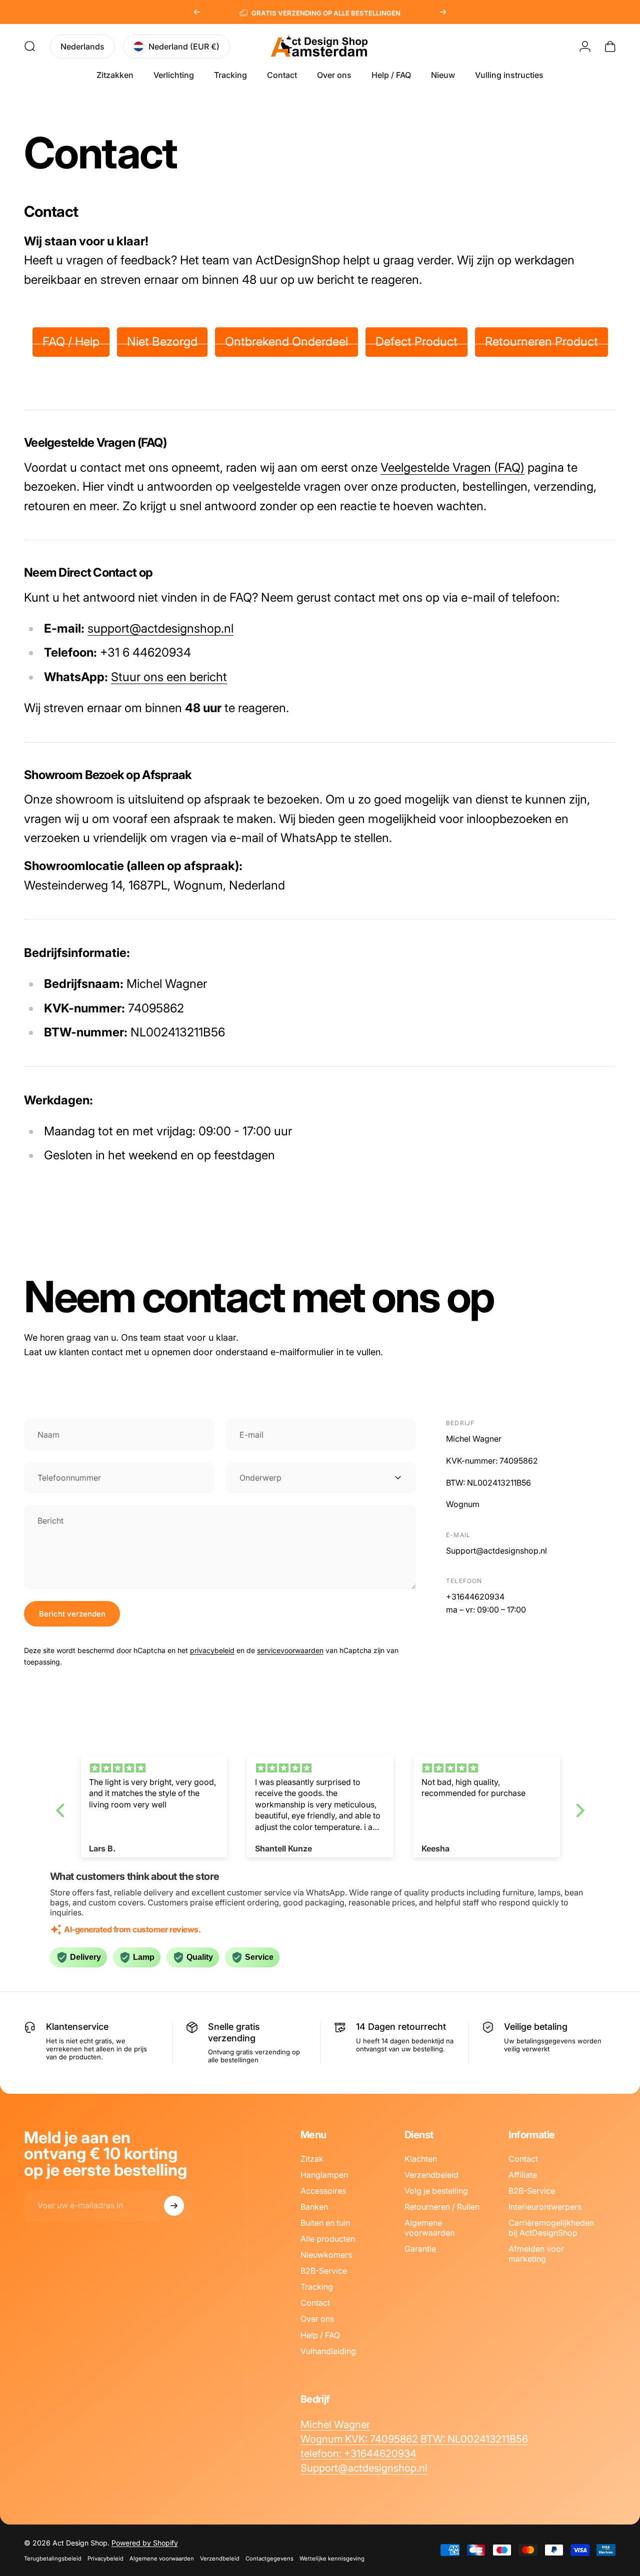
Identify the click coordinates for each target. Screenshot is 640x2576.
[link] (335, 2424)
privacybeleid (212, 1650)
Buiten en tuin (325, 2223)
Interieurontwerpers (545, 2207)
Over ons (317, 2319)
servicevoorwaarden (290, 1650)
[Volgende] (443, 12)
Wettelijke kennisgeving (332, 2559)
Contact (315, 2303)
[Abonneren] (174, 2206)
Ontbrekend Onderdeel (286, 342)
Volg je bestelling (436, 2191)
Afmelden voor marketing (536, 2254)
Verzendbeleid (431, 2175)
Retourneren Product (541, 342)
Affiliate (523, 2175)
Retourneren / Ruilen (442, 2207)
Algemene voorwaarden (429, 2228)
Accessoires (323, 2191)
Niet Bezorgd (162, 342)
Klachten (421, 2159)
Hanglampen (324, 2175)
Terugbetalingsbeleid (53, 2559)
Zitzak (312, 2159)
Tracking (317, 2287)
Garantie (420, 2249)
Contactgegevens (269, 2559)
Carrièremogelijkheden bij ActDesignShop (551, 2228)
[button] (62, 1810)
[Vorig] (197, 12)
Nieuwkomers (326, 2255)
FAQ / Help (71, 342)
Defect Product (416, 342)
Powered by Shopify (145, 2543)
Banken (314, 2207)
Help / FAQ (320, 2335)
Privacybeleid (105, 2559)
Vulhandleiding (328, 2351)
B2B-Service (324, 2271)
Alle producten (328, 2239)
